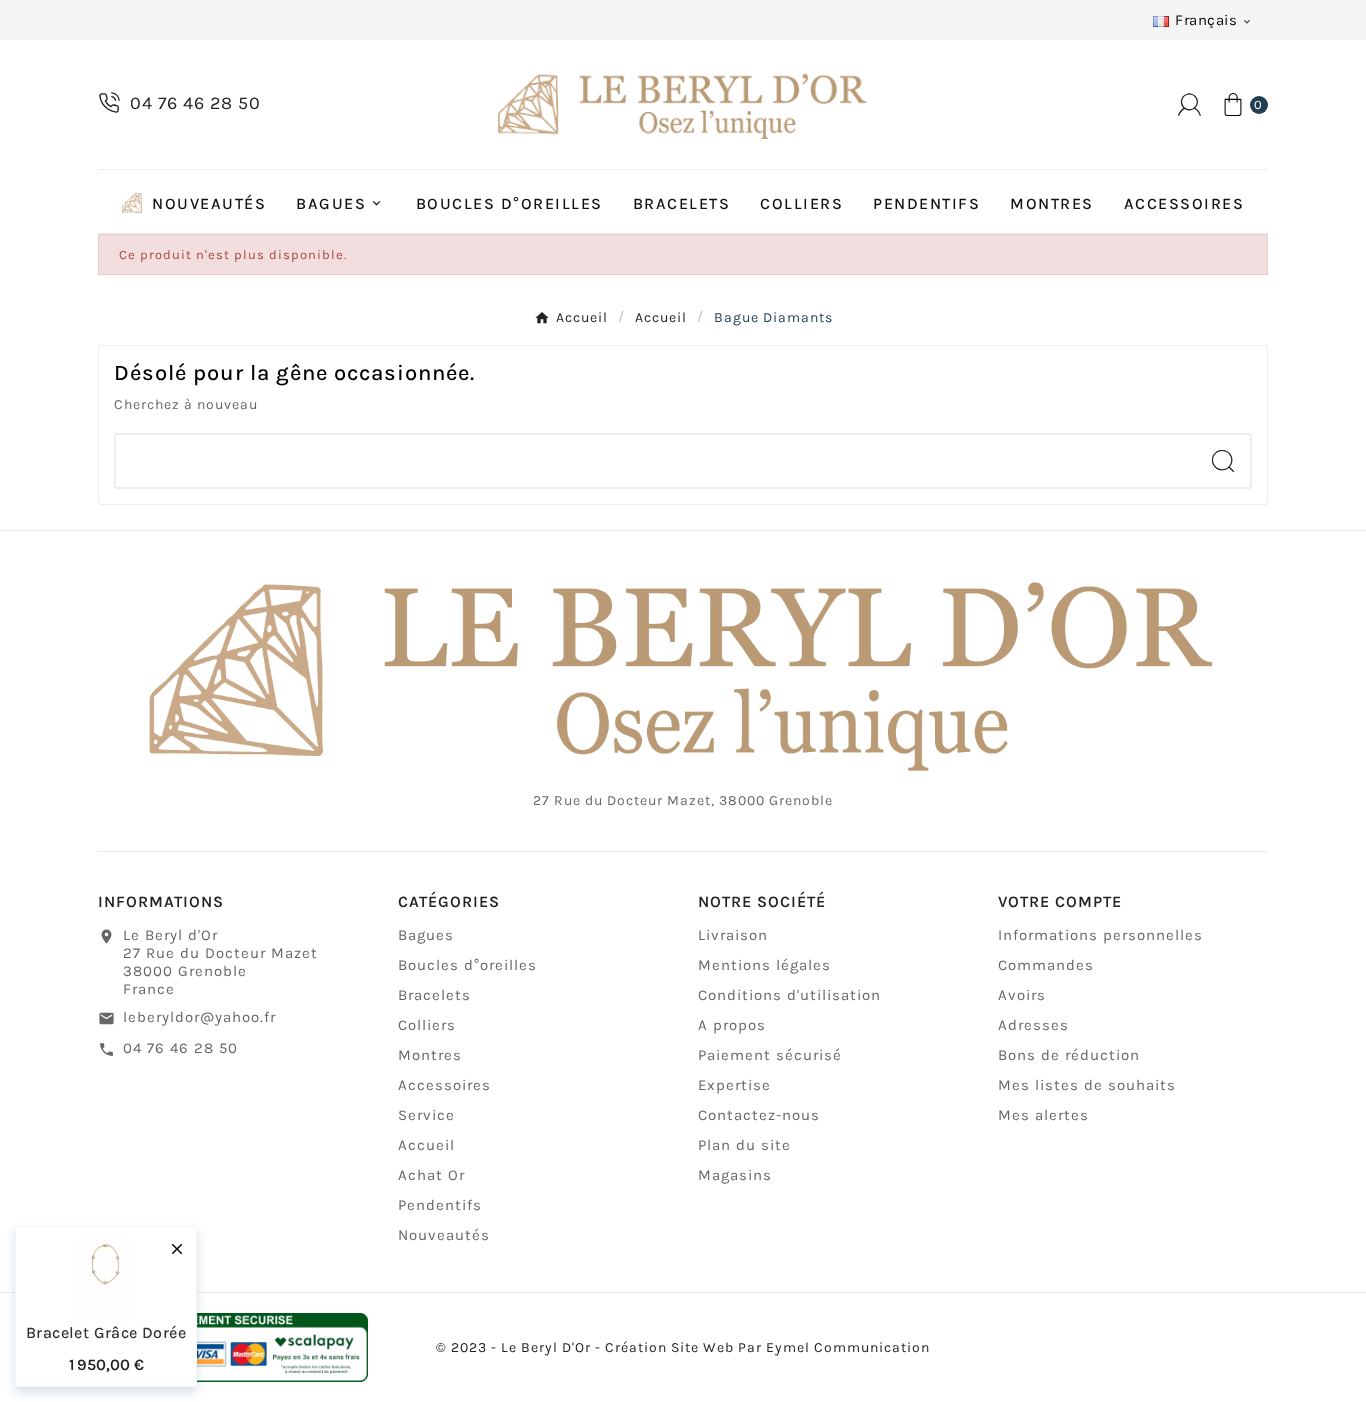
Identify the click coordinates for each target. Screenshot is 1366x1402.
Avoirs (1022, 995)
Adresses (1033, 1025)
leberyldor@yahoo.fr (199, 1017)
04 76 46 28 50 (180, 1048)
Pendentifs (440, 1205)
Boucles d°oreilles (467, 965)
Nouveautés (444, 1235)
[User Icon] (1189, 104)
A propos (732, 1025)
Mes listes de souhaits (1087, 1085)
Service (426, 1115)
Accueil (426, 1145)
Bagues (426, 935)
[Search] (1223, 461)
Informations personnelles (1100, 935)
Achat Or (431, 1175)
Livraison (733, 935)
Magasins (735, 1175)
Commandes (1046, 965)
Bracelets (434, 995)
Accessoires (444, 1085)
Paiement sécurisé (770, 1055)
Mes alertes (1043, 1115)
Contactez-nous (759, 1115)
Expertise (734, 1085)
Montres (430, 1055)
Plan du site (744, 1145)
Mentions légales (764, 965)
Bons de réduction (1069, 1055)
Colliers (427, 1025)
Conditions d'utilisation (789, 995)
